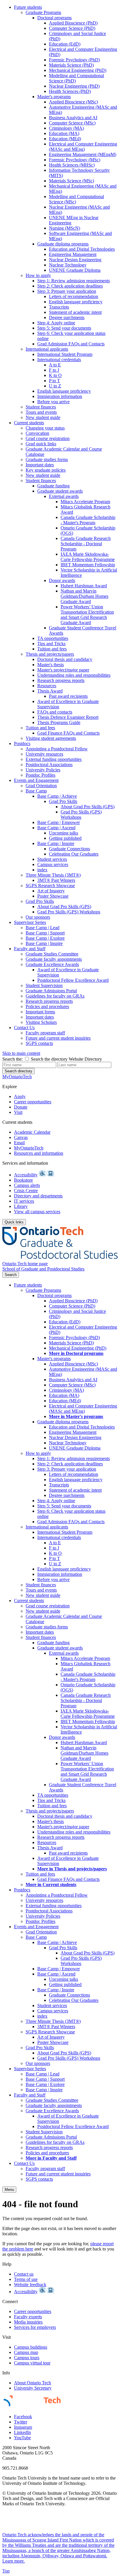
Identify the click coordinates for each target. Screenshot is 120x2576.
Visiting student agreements (51, 738)
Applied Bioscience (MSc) (73, 102)
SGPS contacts (39, 1043)
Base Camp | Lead (43, 928)
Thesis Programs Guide (59, 722)
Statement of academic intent (75, 312)
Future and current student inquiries (58, 1038)
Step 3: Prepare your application (67, 291)
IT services (24, 1201)
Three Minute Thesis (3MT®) (53, 875)
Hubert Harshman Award (84, 586)
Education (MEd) (65, 139)
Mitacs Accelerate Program (85, 502)
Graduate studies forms (47, 459)
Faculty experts (28, 2317)
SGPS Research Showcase (50, 886)
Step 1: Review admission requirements (74, 281)
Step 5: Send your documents (64, 328)
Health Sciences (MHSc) (72, 165)
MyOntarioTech (29, 1148)
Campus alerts (27, 1185)
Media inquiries (28, 2322)
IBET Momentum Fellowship (88, 565)
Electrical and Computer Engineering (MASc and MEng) (83, 147)
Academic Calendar (32, 1132)
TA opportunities (53, 638)
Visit (18, 1112)
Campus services (53, 864)
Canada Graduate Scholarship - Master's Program (88, 520)
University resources (44, 754)
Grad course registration (48, 438)
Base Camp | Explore (45, 938)
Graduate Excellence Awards (52, 964)
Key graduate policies (46, 470)
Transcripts (59, 307)
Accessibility (26, 1175)
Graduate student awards (60, 491)
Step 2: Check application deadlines (70, 286)
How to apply (38, 275)
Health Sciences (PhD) (70, 91)
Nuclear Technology (68, 265)
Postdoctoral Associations (49, 765)
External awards (64, 496)
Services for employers (35, 2327)
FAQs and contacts (55, 712)
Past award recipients (68, 696)
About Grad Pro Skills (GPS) (88, 807)
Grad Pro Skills (63, 801)
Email (19, 1143)
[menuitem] (66, 212)
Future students (28, 7)
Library (21, 1206)
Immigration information (60, 396)
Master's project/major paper (63, 670)
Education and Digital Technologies (82, 249)
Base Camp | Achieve (57, 796)
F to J (54, 370)
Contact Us (24, 1028)
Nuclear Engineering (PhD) (74, 86)
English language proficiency (76, 302)
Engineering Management (73, 254)
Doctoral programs (54, 18)
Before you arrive (53, 402)
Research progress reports (61, 680)
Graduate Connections (69, 849)
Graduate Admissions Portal (51, 991)
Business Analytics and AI (73, 118)
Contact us (24, 2274)
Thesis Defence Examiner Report (68, 717)
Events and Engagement (36, 780)
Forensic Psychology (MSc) (75, 160)
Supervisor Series (30, 922)
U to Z (55, 386)
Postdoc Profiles (40, 775)
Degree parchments (67, 317)
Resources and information (39, 1153)
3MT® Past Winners (56, 880)
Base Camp (36, 791)
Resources (47, 686)
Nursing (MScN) (65, 228)
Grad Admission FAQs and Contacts (71, 344)
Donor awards (62, 580)
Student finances (41, 407)
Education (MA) (64, 133)
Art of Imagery (51, 891)
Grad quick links (41, 444)
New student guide (43, 417)
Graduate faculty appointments (54, 959)
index (42, 870)
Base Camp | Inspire (56, 843)
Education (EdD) (65, 44)
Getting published (65, 838)
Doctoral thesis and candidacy (65, 659)
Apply (20, 1096)
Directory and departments (38, 1196)
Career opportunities (33, 1102)
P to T (54, 381)
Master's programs (54, 97)
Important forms (40, 1012)
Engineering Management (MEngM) (83, 154)
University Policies (43, 770)
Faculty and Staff (30, 949)
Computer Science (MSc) (72, 123)
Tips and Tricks (51, 644)
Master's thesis (51, 665)
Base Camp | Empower (59, 822)
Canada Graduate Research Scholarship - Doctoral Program (86, 544)
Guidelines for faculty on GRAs (55, 996)
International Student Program (65, 354)
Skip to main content (21, 1053)
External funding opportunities (54, 759)
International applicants (47, 349)
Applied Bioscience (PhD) (73, 23)
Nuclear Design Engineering (75, 260)
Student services (52, 859)
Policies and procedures (47, 1006)
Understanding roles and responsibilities (74, 675)
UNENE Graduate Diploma (75, 270)
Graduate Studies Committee (52, 954)
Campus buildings (31, 2347)
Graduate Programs (43, 12)
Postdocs (22, 743)
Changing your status (45, 428)
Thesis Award (50, 691)
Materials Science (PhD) (71, 65)
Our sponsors (38, 917)
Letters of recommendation (74, 296)
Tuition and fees (52, 649)
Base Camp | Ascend (56, 828)
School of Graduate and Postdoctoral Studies (43, 1269)
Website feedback (30, 2285)
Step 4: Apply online (56, 323)
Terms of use (26, 2279)
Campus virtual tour (32, 2363)
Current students (29, 423)
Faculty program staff (45, 1033)
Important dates (40, 465)
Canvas (21, 1137)
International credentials (59, 360)
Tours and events (41, 412)
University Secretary (33, 2388)
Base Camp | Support (45, 933)
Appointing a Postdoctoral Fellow (57, 749)
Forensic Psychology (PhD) (74, 60)
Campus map (26, 2352)
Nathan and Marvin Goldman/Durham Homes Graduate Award (84, 596)
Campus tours (27, 2358)
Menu (9, 2190)
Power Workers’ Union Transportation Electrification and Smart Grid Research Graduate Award (87, 615)
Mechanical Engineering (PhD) (78, 70)
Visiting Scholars (41, 1022)
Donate (21, 1107)
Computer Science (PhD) (72, 28)
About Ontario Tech (32, 2383)
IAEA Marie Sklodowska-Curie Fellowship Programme (88, 557)
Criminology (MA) (66, 128)
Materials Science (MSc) (72, 181)
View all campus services (37, 1212)
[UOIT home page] (60, 1258)
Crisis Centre (26, 1191)
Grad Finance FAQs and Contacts (68, 733)
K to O (55, 375)
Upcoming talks (63, 833)
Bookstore (23, 1180)
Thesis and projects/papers (50, 654)
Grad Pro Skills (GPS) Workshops (81, 814)
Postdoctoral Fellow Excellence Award (73, 980)
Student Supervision (44, 985)
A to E (55, 365)
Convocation (37, 433)
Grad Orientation (41, 786)
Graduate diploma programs (63, 244)
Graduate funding (53, 486)
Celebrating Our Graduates (74, 854)
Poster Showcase (53, 896)
